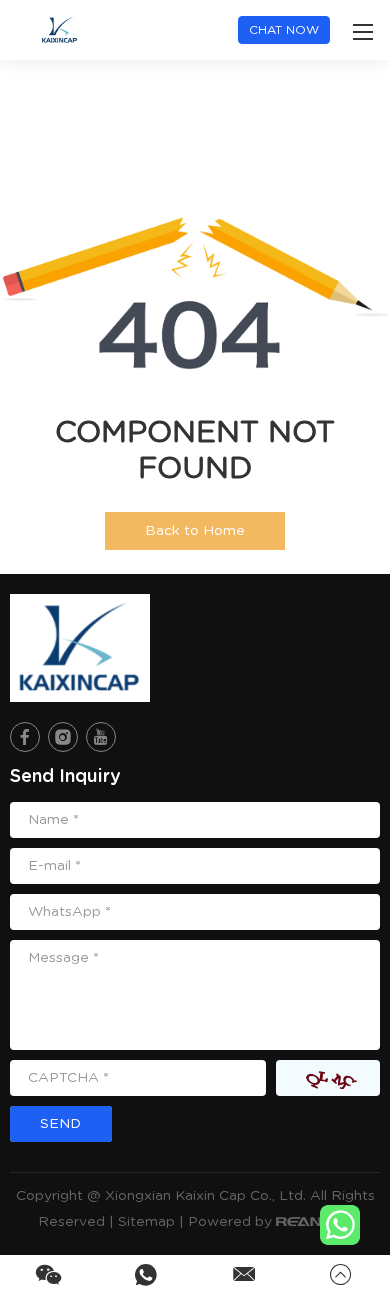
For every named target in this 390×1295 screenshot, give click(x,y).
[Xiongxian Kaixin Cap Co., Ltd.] (80, 648)
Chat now (284, 30)
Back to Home (195, 531)
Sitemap (146, 1222)
